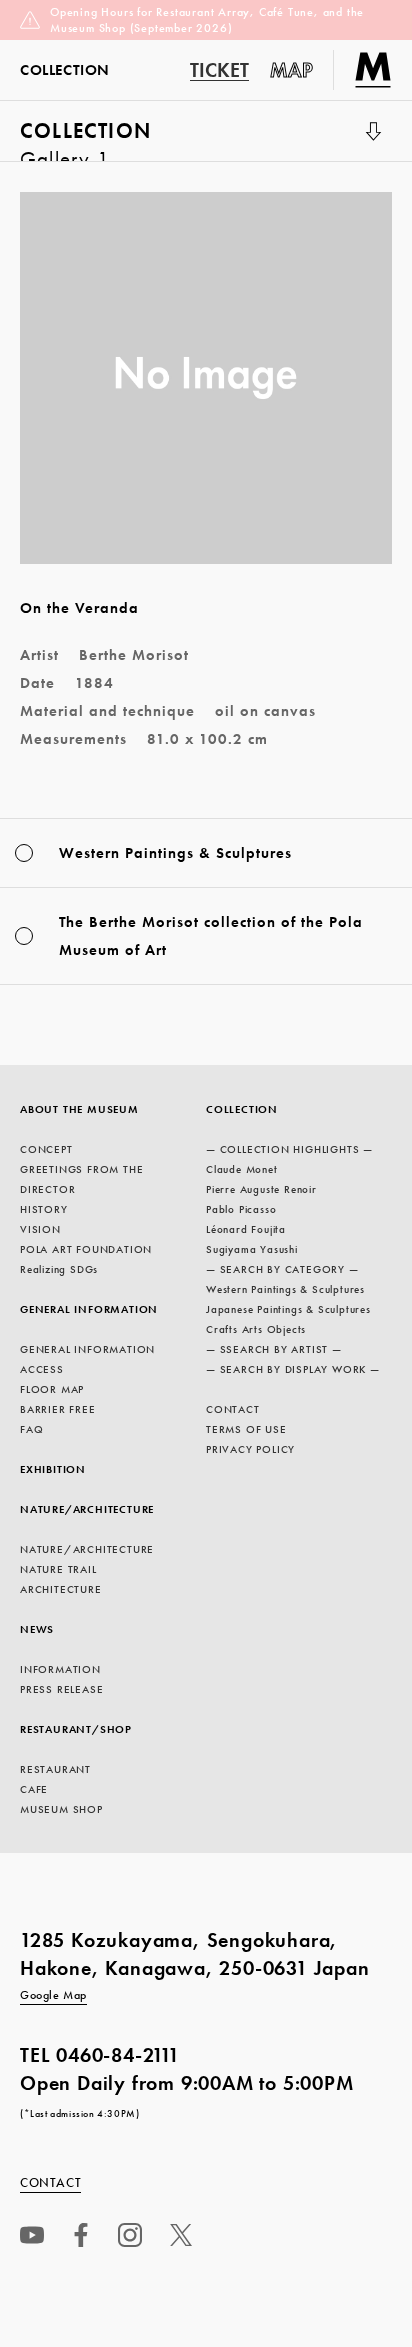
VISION (40, 1229)
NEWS (37, 1629)
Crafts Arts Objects (256, 1329)
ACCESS (42, 1369)
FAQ (31, 1429)
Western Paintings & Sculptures (285, 1289)
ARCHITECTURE (61, 1589)
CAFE (34, 1789)
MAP (292, 70)
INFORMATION (60, 1669)
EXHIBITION (53, 1469)
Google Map (53, 1995)
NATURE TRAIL (58, 1569)
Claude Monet (242, 1169)
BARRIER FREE (58, 1409)
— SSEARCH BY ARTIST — (274, 1349)
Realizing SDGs (59, 1269)
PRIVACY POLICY (250, 1449)
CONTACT (233, 1409)
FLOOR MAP (52, 1389)
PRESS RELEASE (61, 1689)
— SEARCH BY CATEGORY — (282, 1269)
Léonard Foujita (246, 1229)
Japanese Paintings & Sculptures (288, 1309)
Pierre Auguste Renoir (261, 1189)
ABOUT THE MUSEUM (79, 1109)
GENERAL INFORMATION (89, 1309)
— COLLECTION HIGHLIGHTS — (289, 1149)
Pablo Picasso (241, 1209)
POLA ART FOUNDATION (86, 1249)
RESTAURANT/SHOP (76, 1729)
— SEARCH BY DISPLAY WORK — (293, 1369)
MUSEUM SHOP (61, 1809)
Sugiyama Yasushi (252, 1249)
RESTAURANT (55, 1769)
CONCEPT (46, 1149)
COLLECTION (85, 139)
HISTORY (44, 1209)
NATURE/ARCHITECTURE (87, 1509)
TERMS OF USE (246, 1429)
